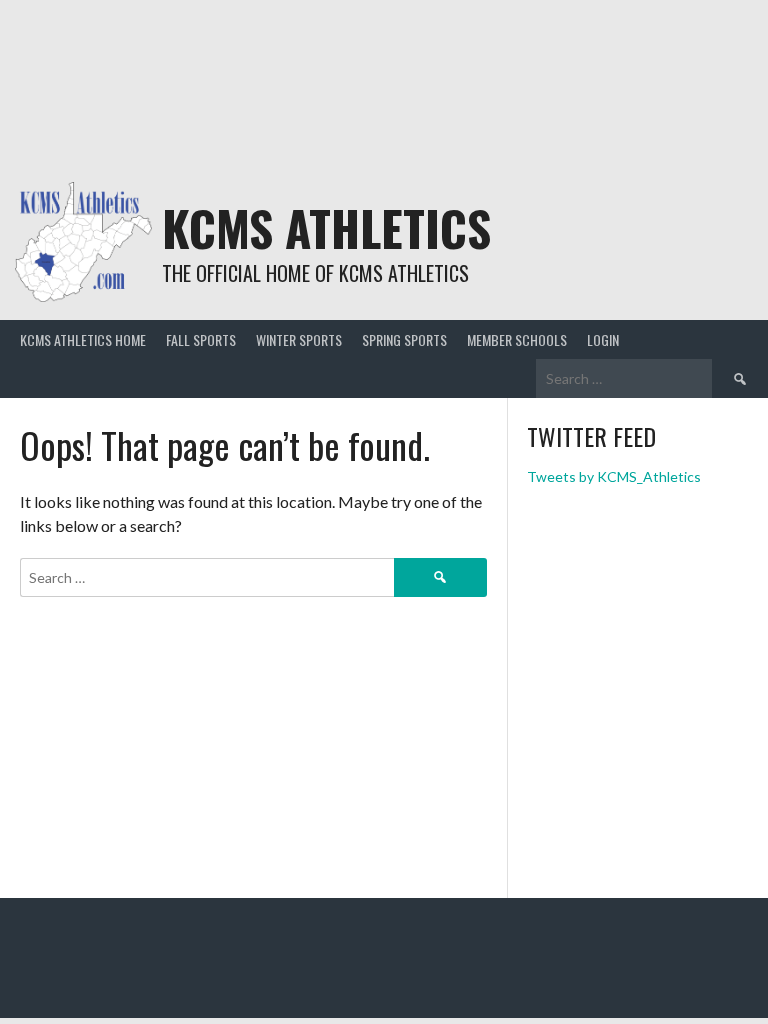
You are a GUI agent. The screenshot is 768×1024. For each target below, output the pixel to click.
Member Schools (517, 339)
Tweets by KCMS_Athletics (614, 476)
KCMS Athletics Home (83, 339)
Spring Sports (404, 339)
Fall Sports (201, 339)
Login (603, 339)
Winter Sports (299, 339)
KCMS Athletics (326, 227)
